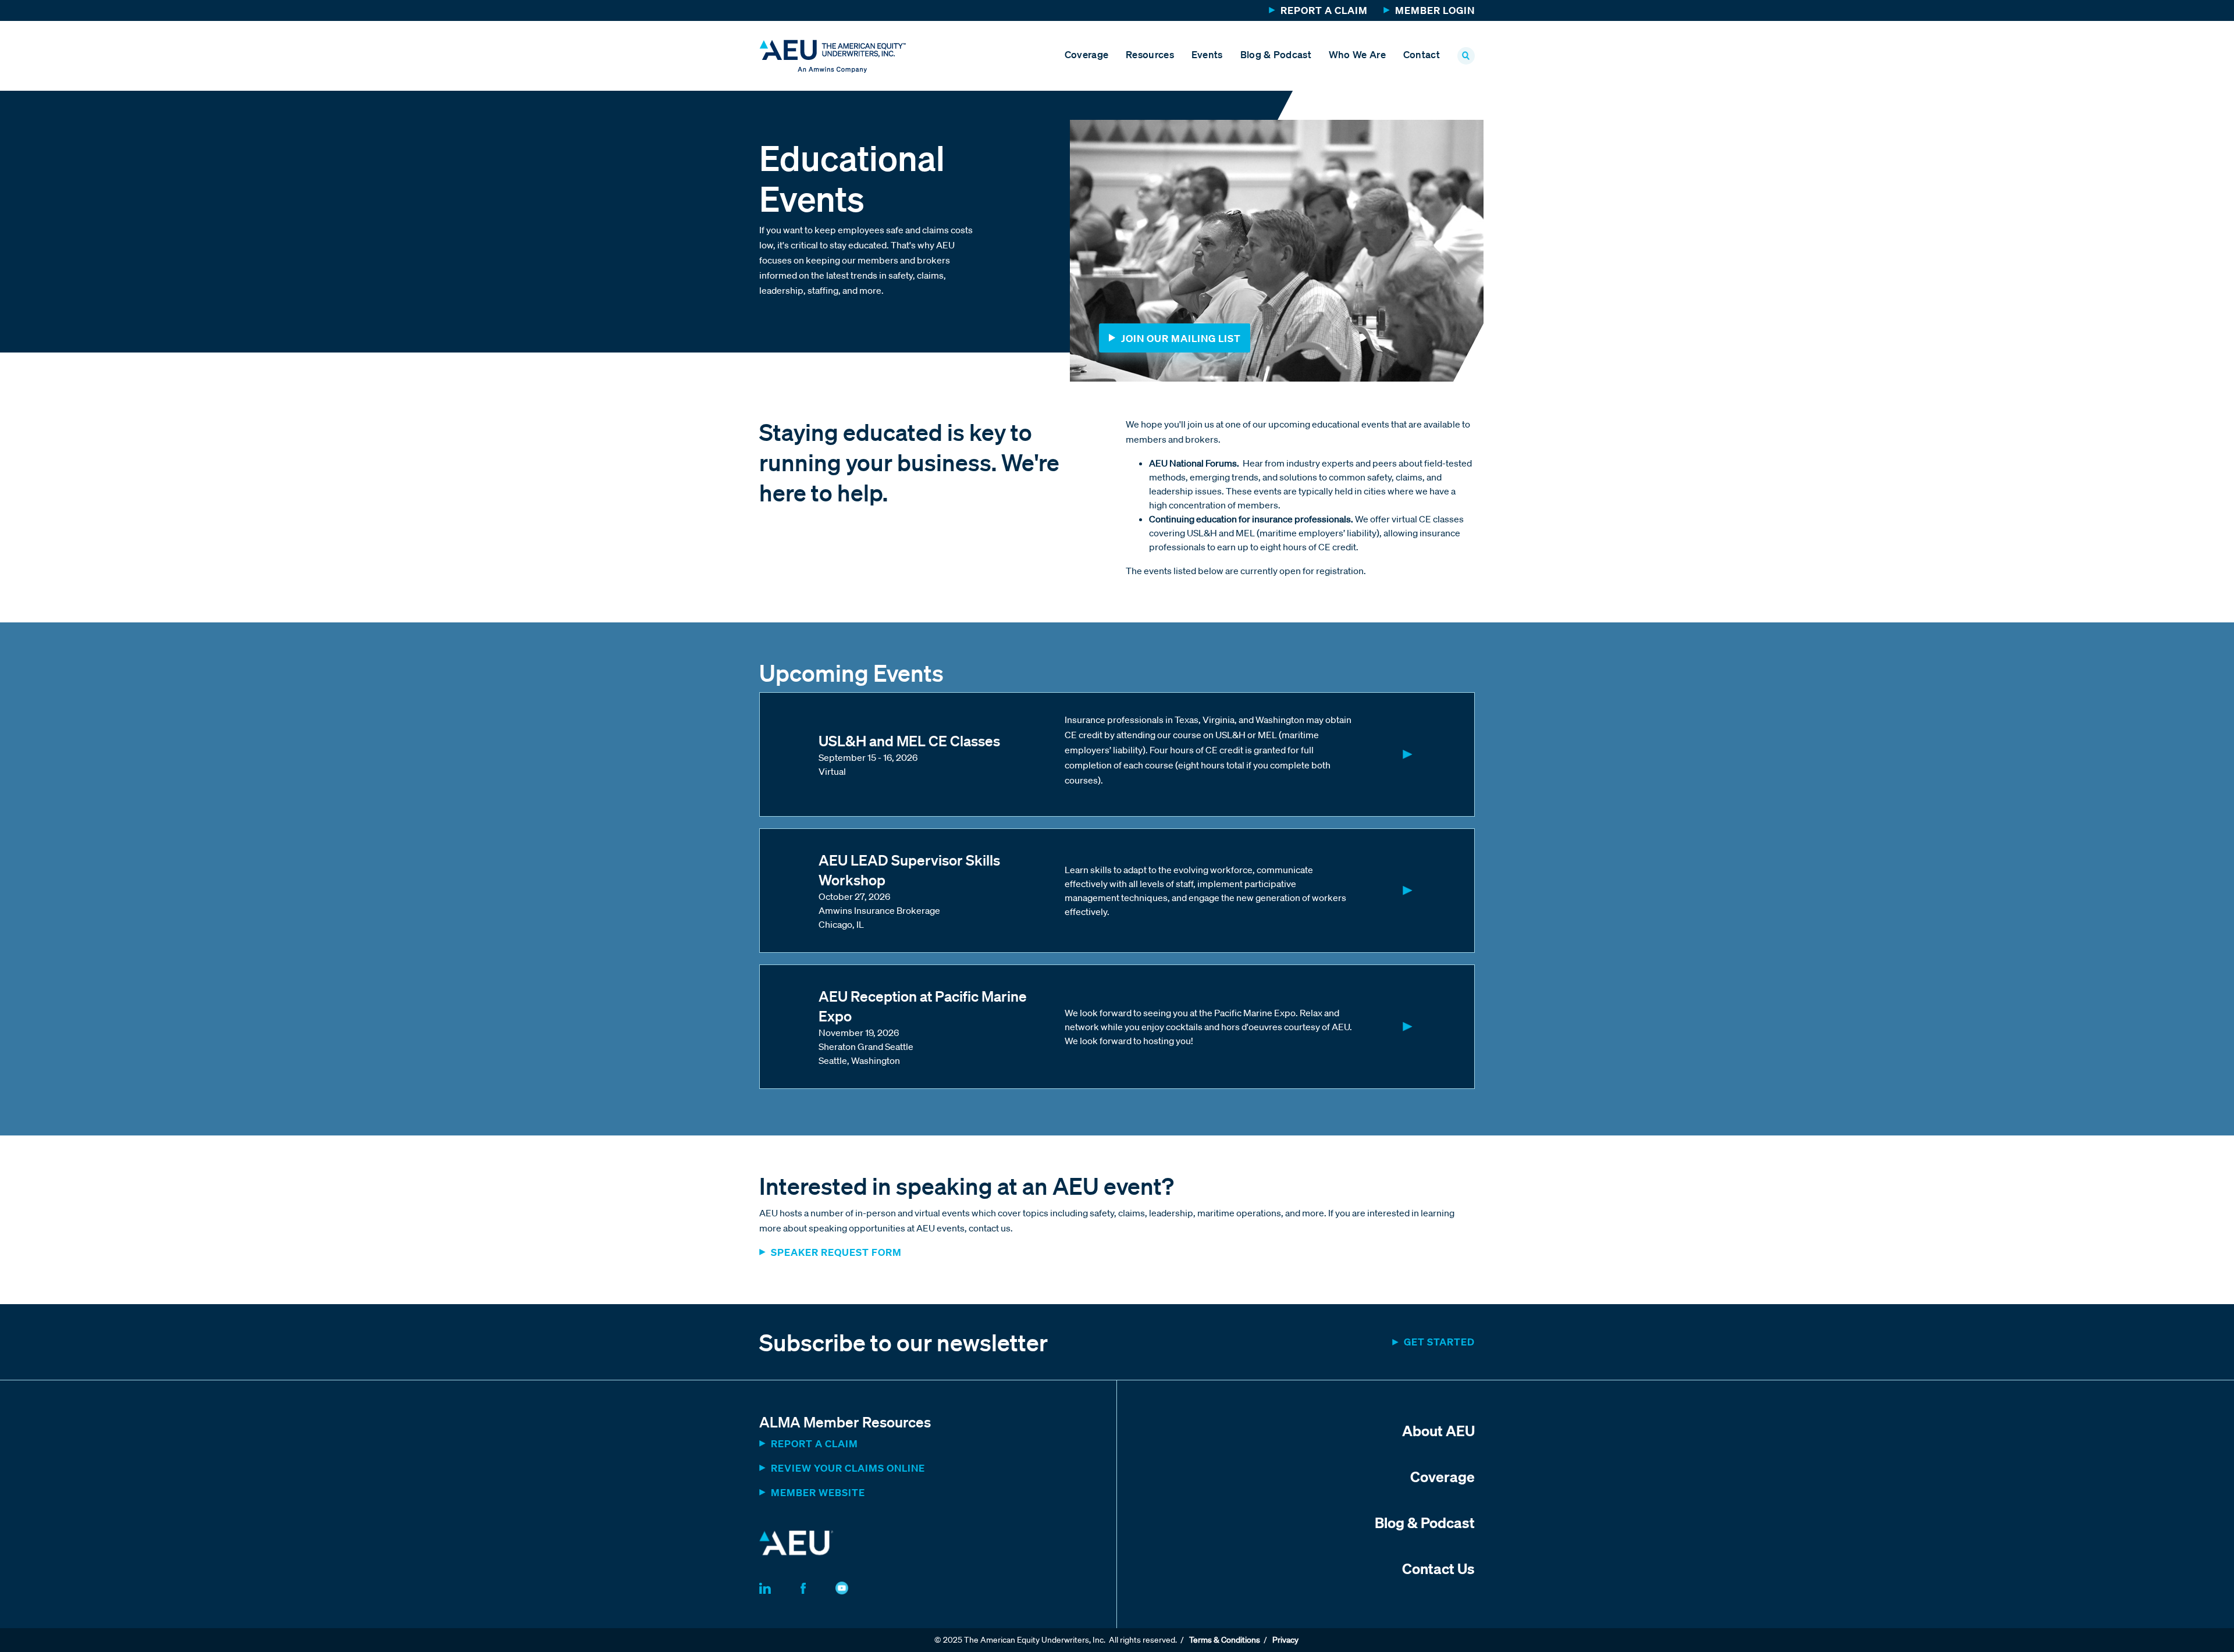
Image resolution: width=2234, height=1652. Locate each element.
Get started (1439, 1342)
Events (1207, 54)
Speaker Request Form (837, 1252)
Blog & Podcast (1276, 54)
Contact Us (1438, 1568)
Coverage (1086, 54)
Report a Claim (1324, 10)
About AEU (1438, 1430)
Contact (1422, 54)
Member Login (1435, 10)
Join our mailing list (1181, 338)
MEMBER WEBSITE (818, 1492)
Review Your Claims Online (848, 1468)
